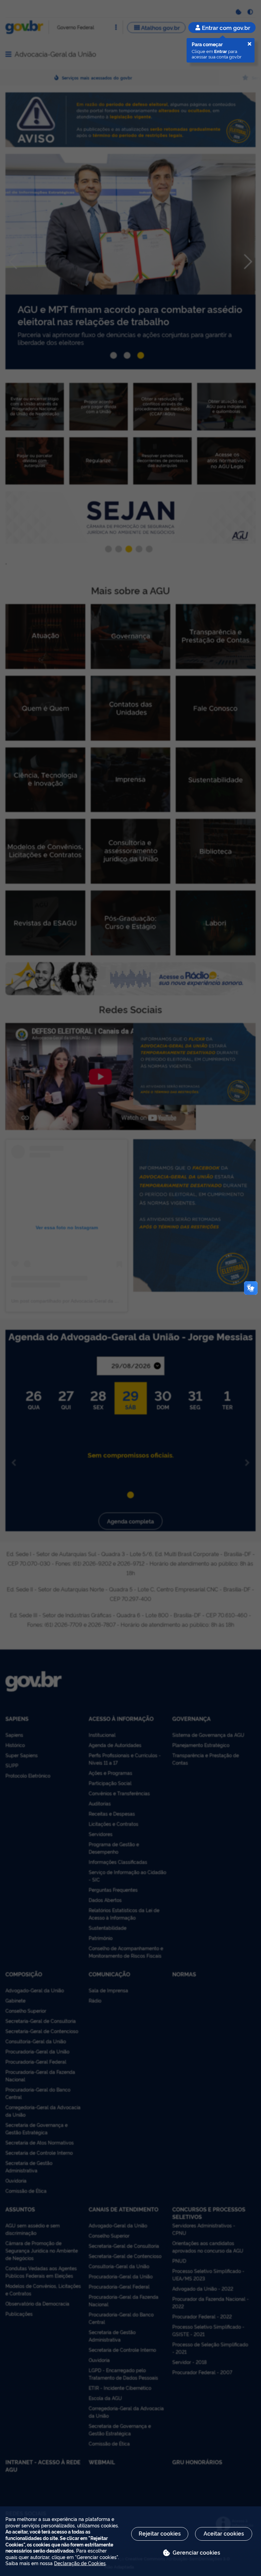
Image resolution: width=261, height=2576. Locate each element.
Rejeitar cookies (160, 2533)
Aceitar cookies (224, 2533)
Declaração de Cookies (80, 2563)
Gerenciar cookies (196, 2552)
